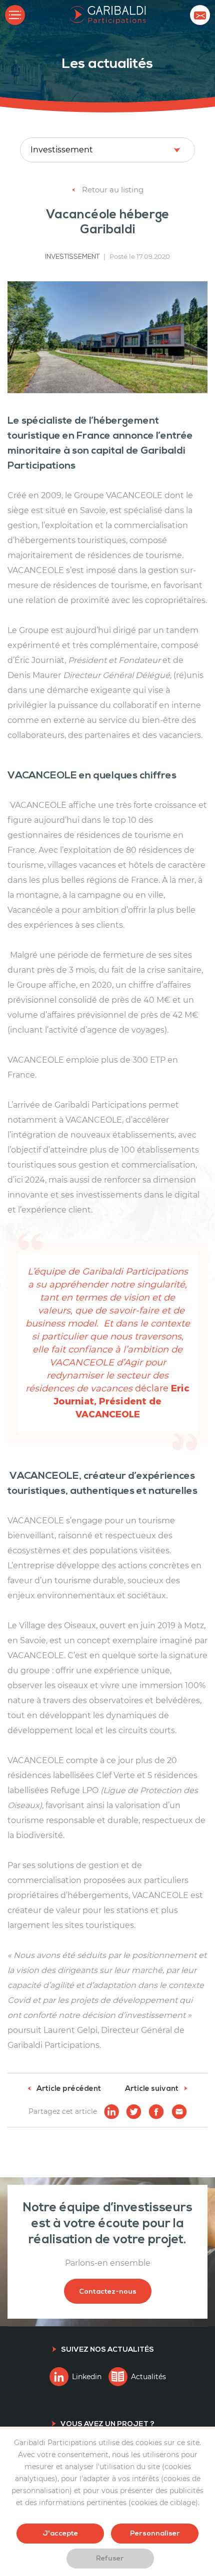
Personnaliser (155, 2533)
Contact (200, 15)
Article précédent (68, 2089)
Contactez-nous (108, 2291)
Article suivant (152, 2089)
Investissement (72, 257)
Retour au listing (112, 190)
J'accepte (60, 2533)
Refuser (110, 2558)
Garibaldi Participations (108, 15)
